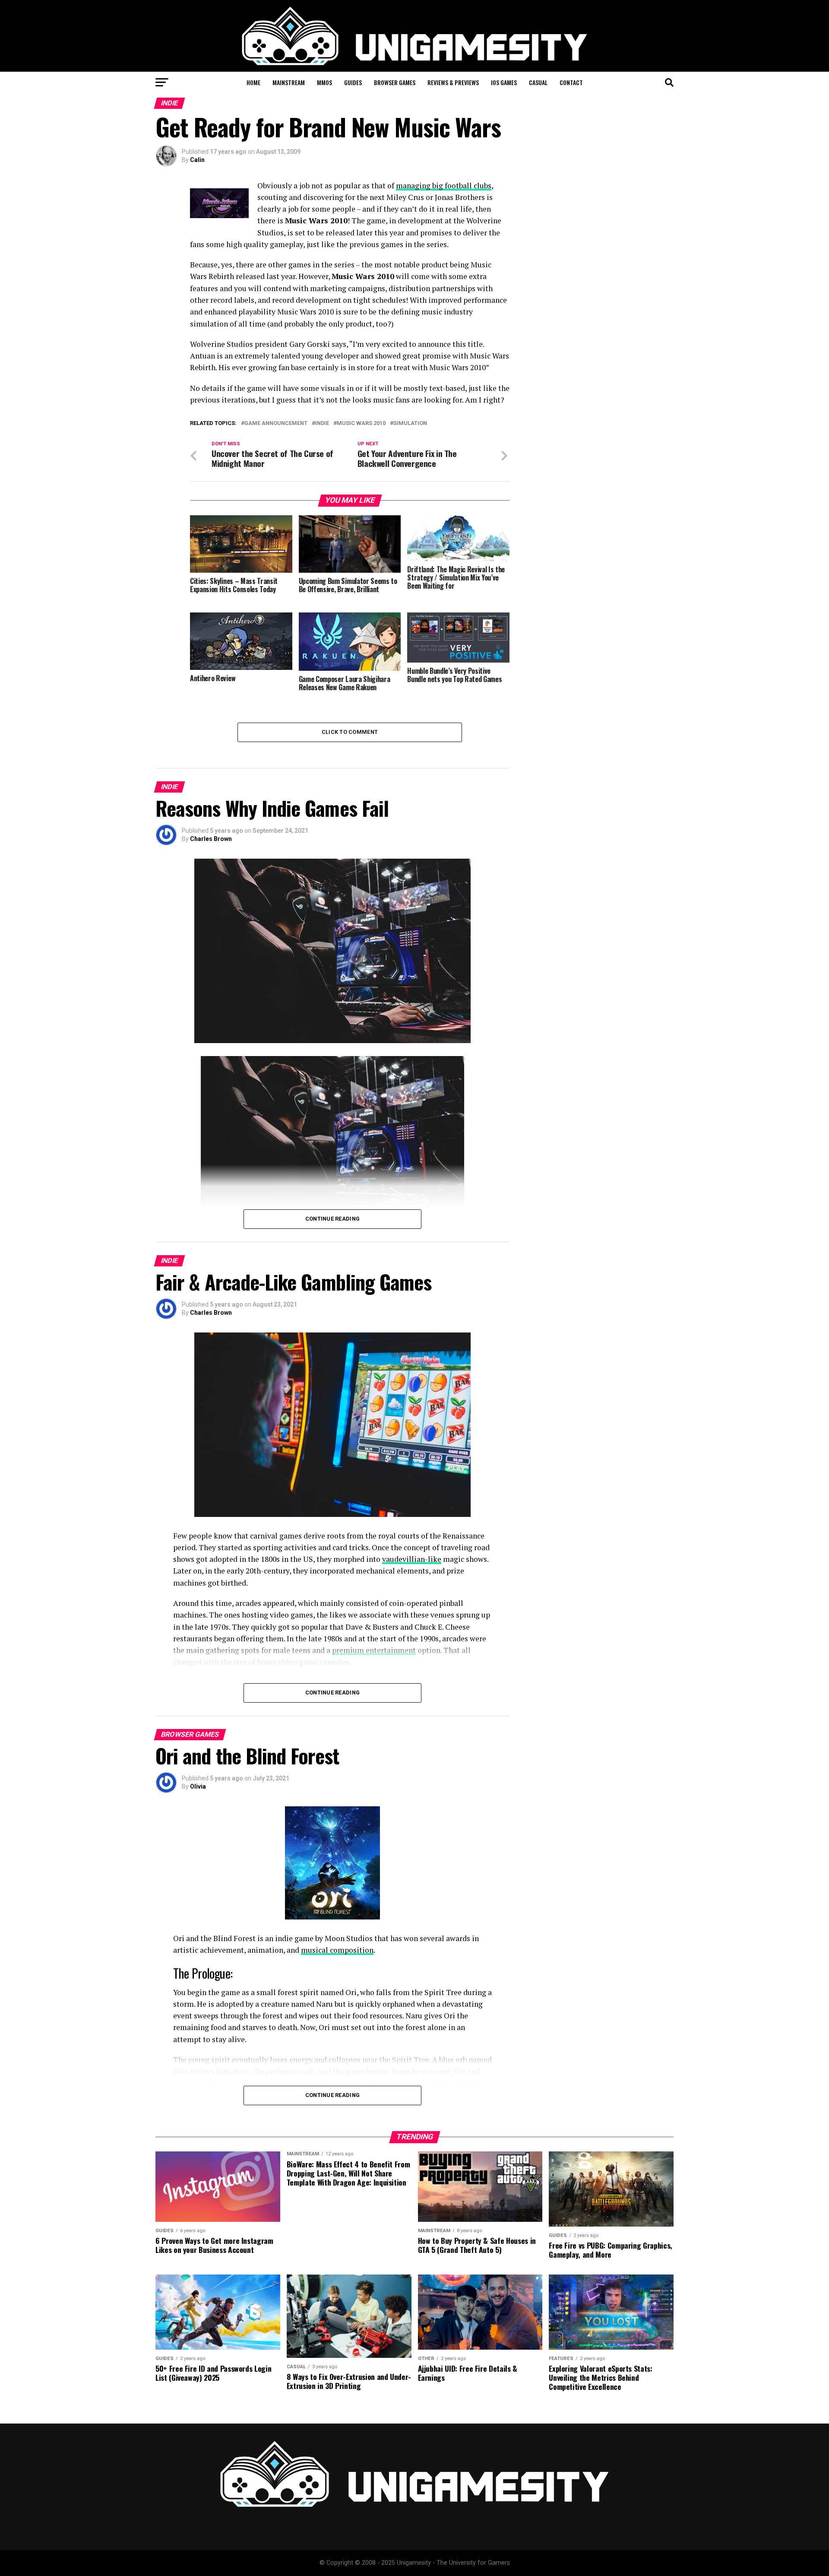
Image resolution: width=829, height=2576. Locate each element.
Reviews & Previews (453, 82)
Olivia (198, 1786)
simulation (410, 424)
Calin (197, 160)
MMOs (324, 82)
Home (253, 82)
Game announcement (276, 424)
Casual (538, 82)
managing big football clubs (444, 186)
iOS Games (504, 82)
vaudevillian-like (412, 1559)
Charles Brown (211, 839)
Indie (322, 424)
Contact (571, 82)
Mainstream (289, 82)
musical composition (337, 1950)
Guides (353, 82)
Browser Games (395, 82)
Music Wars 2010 (361, 424)
